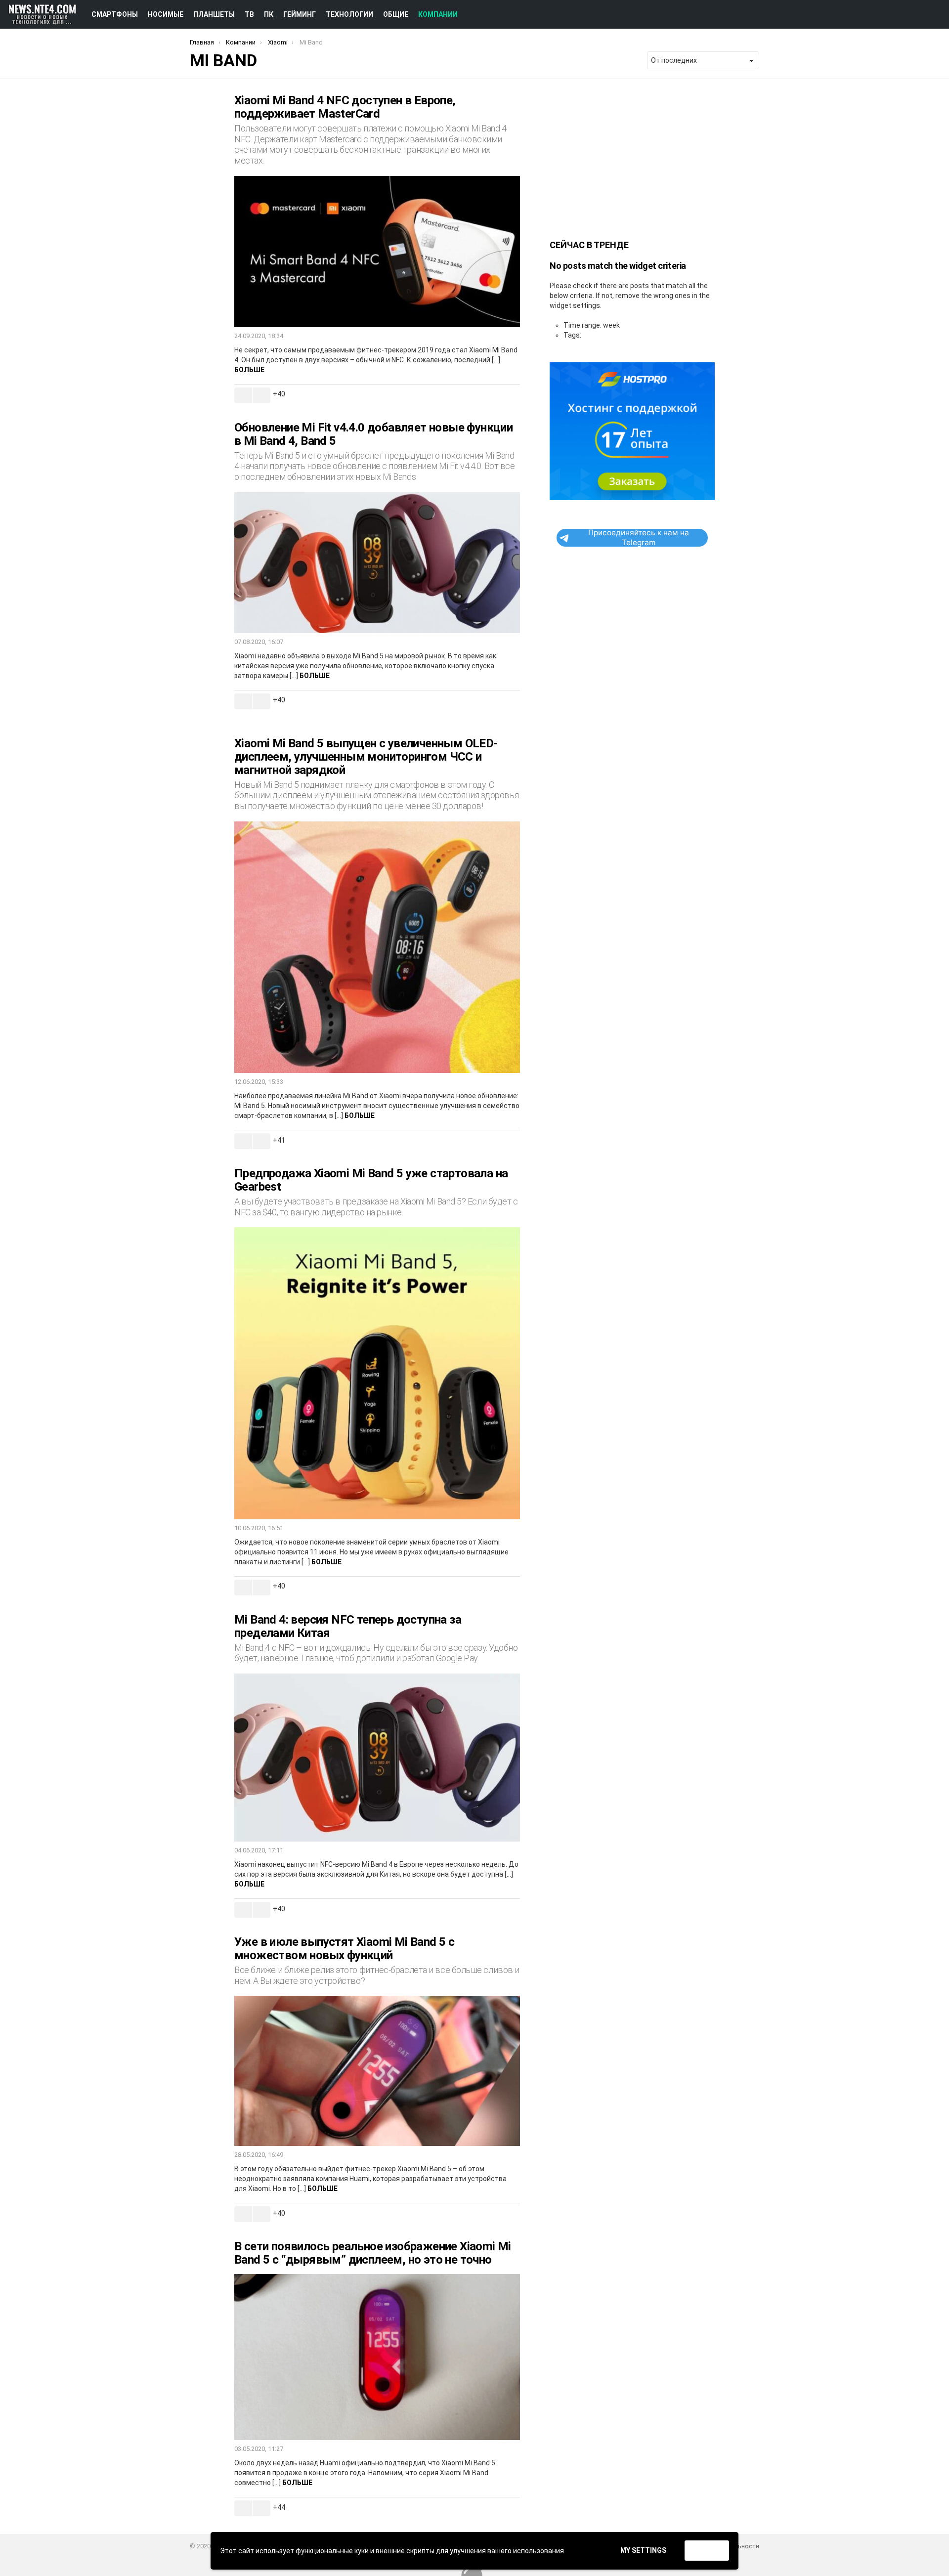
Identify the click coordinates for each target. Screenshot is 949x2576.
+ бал (243, 395)
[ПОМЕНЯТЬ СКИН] (885, 14)
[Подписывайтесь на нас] (902, 14)
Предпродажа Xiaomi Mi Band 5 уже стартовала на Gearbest (371, 1180)
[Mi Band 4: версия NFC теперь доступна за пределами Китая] (377, 1758)
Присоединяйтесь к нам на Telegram (639, 538)
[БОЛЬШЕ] (512, 395)
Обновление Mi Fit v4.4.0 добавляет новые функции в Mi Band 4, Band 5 (373, 434)
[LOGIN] (936, 14)
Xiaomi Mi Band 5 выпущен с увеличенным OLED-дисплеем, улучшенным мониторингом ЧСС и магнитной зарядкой (366, 757)
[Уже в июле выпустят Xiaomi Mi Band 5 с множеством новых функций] (377, 2071)
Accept (707, 2551)
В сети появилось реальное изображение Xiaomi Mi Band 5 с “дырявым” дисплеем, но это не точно (373, 2253)
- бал (261, 395)
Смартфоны (115, 14)
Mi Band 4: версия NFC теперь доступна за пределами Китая (348, 1626)
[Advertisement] (632, 156)
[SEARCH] (919, 14)
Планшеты (214, 14)
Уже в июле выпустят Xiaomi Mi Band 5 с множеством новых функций (344, 1949)
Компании (438, 14)
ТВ (249, 14)
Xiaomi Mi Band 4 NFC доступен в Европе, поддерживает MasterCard (345, 107)
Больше (249, 370)
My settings (643, 2550)
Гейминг (300, 14)
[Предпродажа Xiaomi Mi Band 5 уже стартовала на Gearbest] (377, 1373)
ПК (269, 14)
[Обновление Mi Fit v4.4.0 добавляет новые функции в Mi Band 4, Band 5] (377, 563)
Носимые (166, 14)
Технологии (349, 14)
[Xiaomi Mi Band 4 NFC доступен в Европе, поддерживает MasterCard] (377, 252)
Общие (396, 14)
